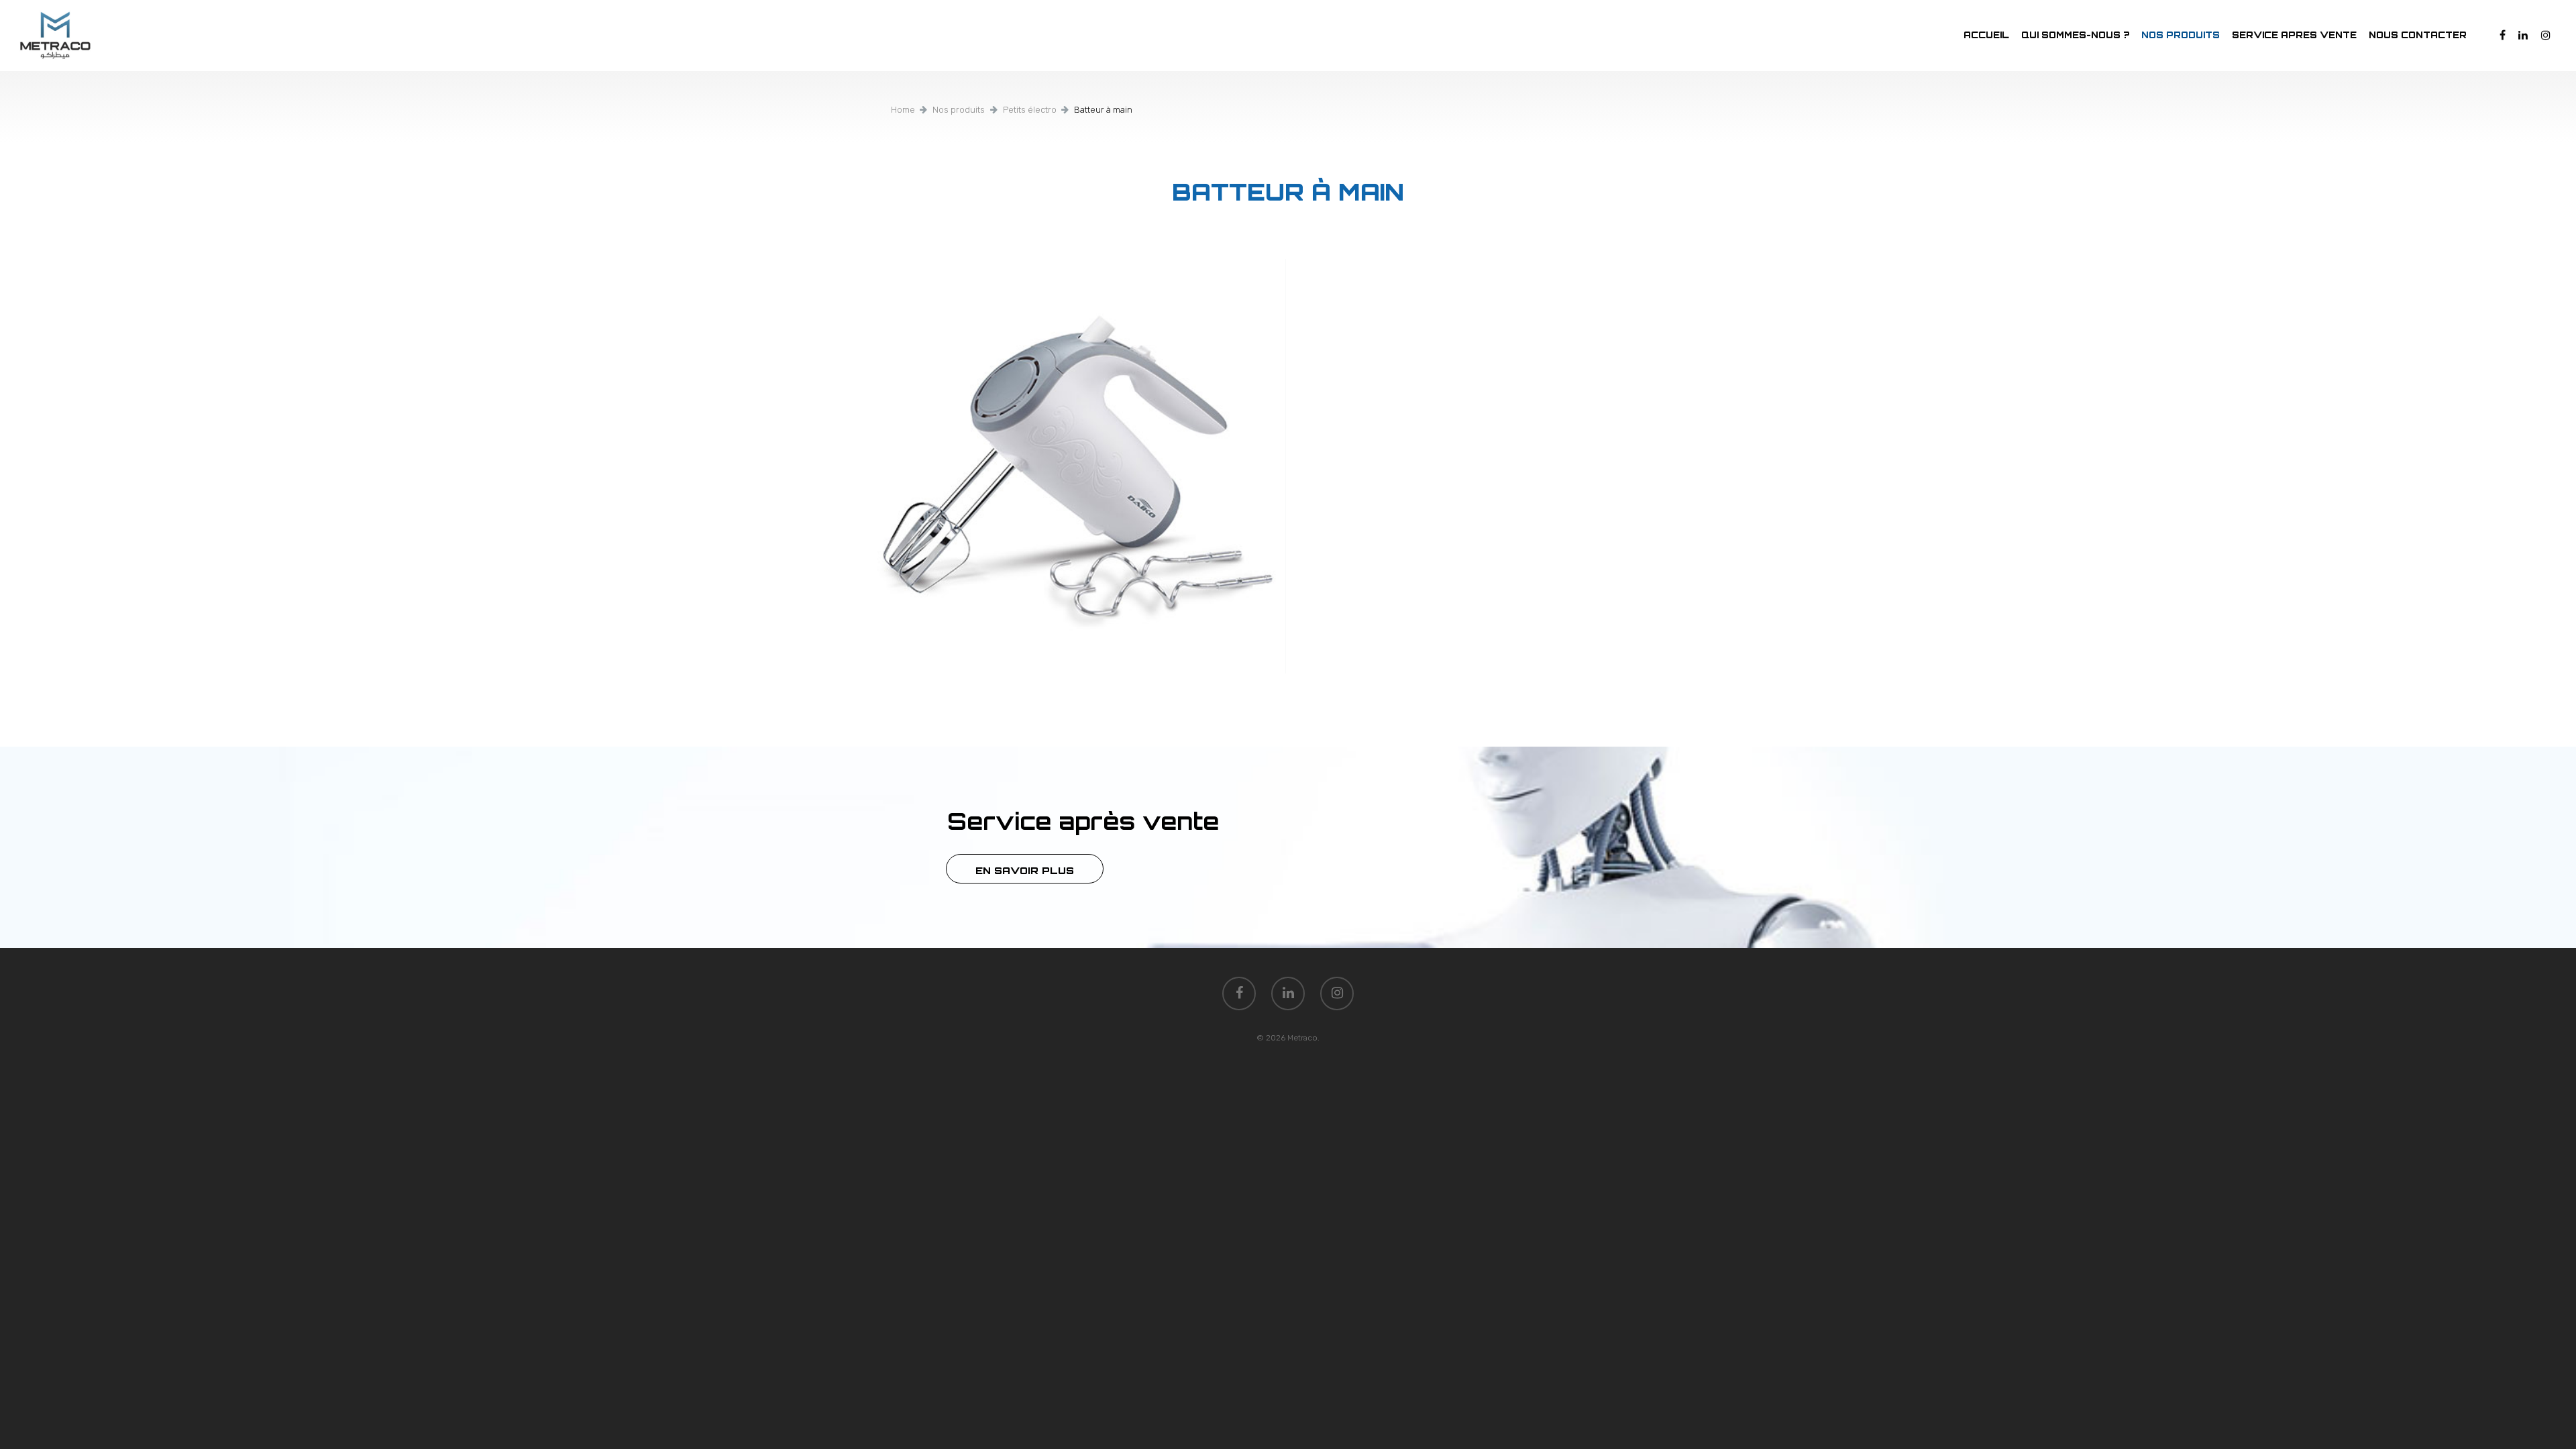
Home (903, 110)
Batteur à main (1288, 192)
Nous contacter (2418, 35)
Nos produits (2181, 35)
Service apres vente (2294, 35)
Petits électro (1030, 110)
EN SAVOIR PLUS (1025, 870)
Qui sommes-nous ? (2075, 35)
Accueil (1986, 35)
